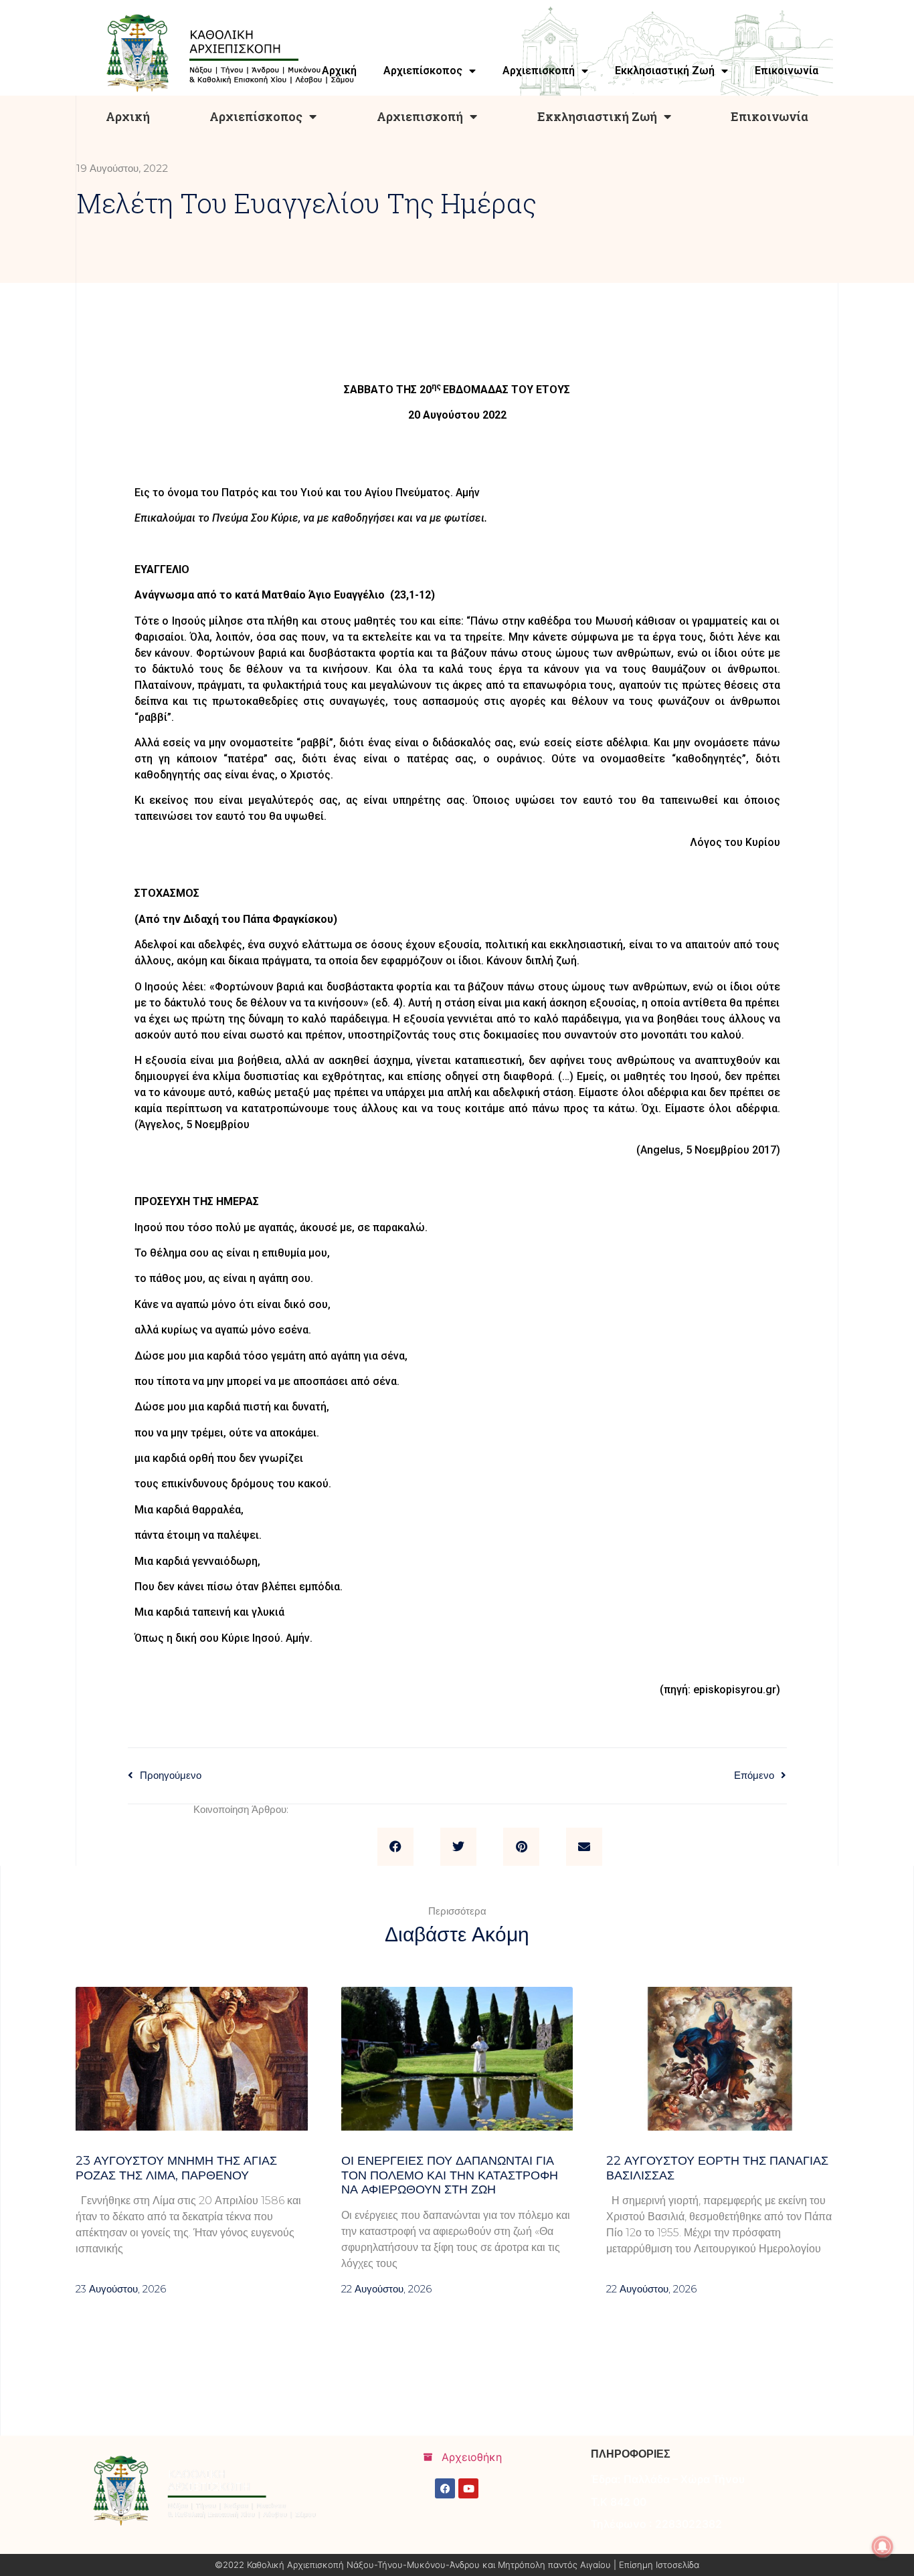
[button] (395, 1847)
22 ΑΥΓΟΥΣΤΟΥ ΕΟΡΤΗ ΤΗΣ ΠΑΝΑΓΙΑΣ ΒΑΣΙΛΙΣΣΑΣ (717, 2168)
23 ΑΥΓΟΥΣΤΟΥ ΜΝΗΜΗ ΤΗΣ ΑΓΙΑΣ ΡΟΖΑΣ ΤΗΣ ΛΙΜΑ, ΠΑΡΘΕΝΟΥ (176, 2168)
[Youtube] (468, 2488)
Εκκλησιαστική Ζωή (597, 116)
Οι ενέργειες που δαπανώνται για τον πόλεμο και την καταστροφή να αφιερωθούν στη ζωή (450, 2175)
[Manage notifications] (883, 2547)
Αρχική (128, 116)
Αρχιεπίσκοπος (256, 116)
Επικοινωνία (769, 116)
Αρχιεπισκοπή (420, 116)
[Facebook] (445, 2488)
